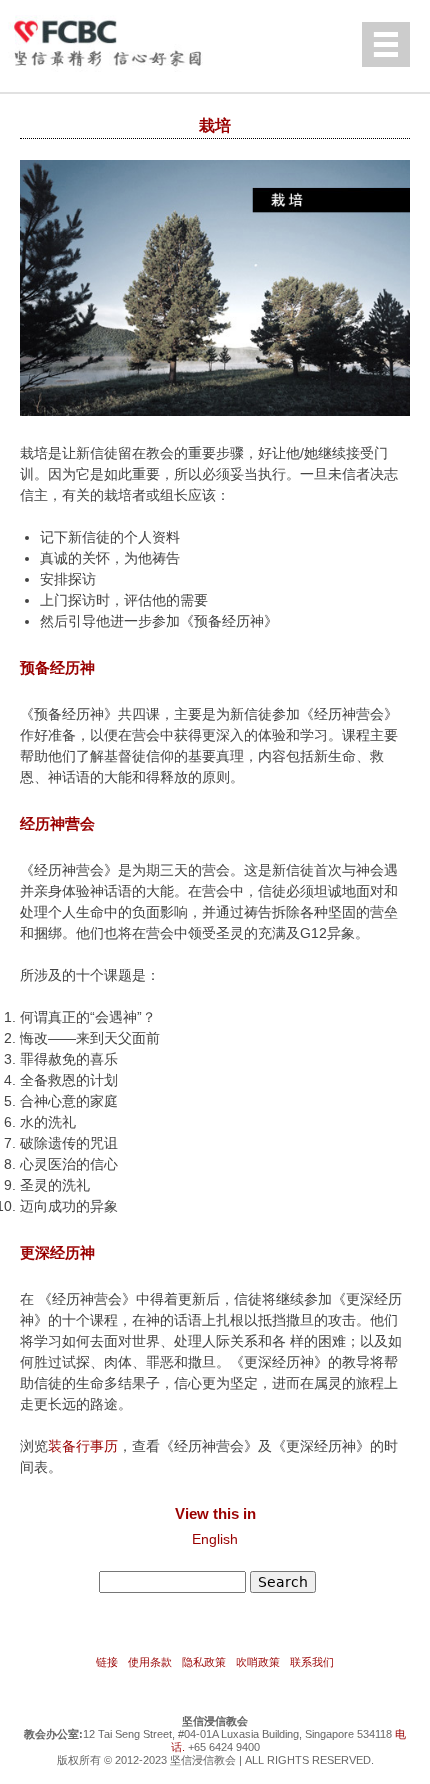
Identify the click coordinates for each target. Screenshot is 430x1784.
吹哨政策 (258, 1662)
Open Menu (386, 44)
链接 (107, 1662)
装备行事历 (83, 1446)
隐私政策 (204, 1662)
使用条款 (150, 1662)
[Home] (125, 40)
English (215, 1539)
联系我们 (312, 1662)
